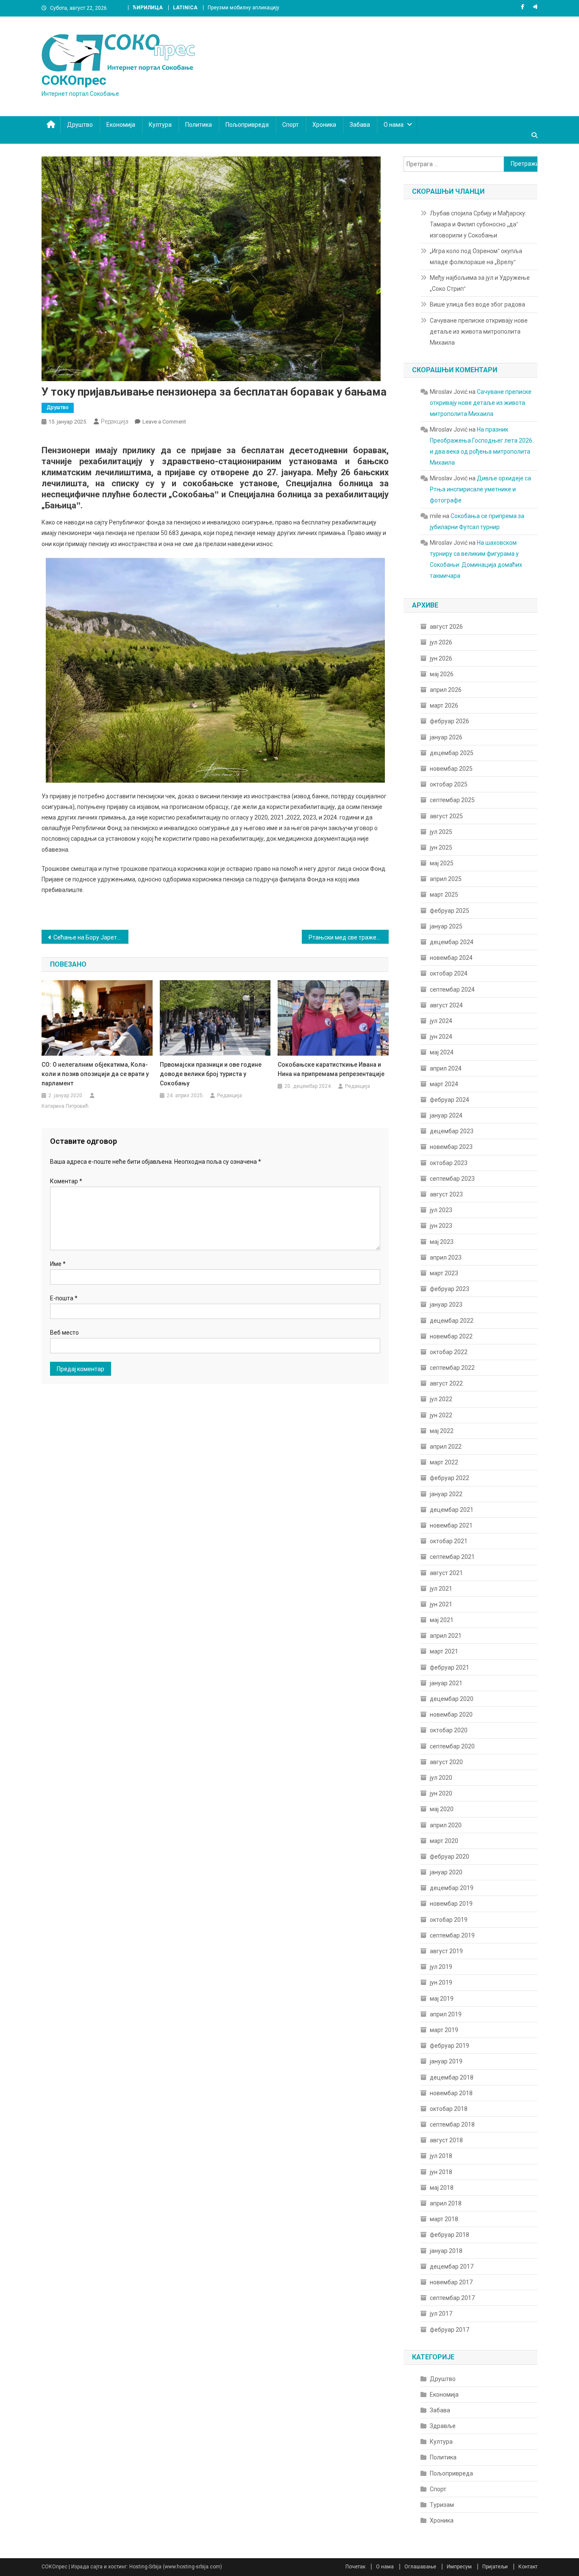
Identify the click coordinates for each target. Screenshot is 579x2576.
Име (58, 1264)
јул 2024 (441, 1021)
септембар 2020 (452, 1746)
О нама (394, 125)
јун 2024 (441, 1037)
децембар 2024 (452, 942)
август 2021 (446, 1573)
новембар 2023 (451, 1147)
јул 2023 (441, 1210)
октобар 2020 (449, 1730)
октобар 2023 (449, 1163)
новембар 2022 (451, 1336)
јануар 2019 (446, 2061)
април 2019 (446, 2014)
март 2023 (444, 1273)
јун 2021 (441, 1604)
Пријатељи (495, 2567)
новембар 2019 (451, 1904)
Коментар (66, 1181)
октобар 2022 (449, 1352)
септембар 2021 (452, 1557)
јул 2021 (441, 1589)
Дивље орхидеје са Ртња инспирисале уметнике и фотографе (480, 489)
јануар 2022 (446, 1494)
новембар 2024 (451, 958)
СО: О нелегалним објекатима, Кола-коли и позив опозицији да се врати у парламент (95, 1074)
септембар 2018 (452, 2124)
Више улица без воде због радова (477, 304)
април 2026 (446, 690)
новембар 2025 (451, 769)
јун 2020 (441, 1793)
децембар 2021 (452, 1510)
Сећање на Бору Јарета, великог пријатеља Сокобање (91, 937)
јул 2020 (441, 1778)
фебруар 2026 (450, 721)
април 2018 (446, 2203)
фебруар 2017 (450, 2330)
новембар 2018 (451, 2093)
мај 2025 (442, 863)
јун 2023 (441, 1226)
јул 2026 (441, 642)
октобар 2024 (449, 973)
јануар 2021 (446, 1683)
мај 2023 (442, 1242)
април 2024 (446, 1068)
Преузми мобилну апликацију (244, 8)
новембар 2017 (451, 2282)
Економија (121, 125)
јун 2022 (441, 1415)
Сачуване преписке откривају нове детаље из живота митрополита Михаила (479, 332)
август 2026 (446, 627)
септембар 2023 (452, 1179)
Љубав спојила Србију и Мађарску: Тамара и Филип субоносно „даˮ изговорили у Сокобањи (478, 224)
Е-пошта (64, 1298)
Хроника (324, 125)
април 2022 (446, 1447)
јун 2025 (441, 848)
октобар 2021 (449, 1541)
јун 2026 (441, 658)
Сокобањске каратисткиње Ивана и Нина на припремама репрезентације (331, 1069)
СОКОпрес (74, 80)
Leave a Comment (164, 422)
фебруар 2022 (450, 1478)
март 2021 (444, 1651)
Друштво (80, 125)
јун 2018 (441, 2172)
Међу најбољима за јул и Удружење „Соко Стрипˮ (480, 283)
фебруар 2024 (450, 1100)
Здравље (443, 2426)
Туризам (442, 2505)
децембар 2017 (452, 2267)
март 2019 (444, 2030)
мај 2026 (442, 674)
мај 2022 (442, 1431)
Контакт (528, 2567)
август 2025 (446, 816)
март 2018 (444, 2219)
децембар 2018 (452, 2077)
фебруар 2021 (450, 1667)
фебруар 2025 (450, 911)
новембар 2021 (451, 1525)
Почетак (355, 2567)
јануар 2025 (446, 926)
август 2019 (446, 1951)
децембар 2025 (452, 753)
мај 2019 (442, 1999)
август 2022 (446, 1383)
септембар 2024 (452, 990)
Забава (360, 125)
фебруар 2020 (450, 1857)
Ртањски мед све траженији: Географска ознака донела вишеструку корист (349, 937)
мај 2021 (442, 1620)
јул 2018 (441, 2156)
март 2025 (444, 895)
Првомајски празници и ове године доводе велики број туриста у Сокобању (211, 1074)
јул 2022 (441, 1399)
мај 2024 (442, 1052)
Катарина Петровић (65, 1106)
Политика (199, 125)
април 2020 (446, 1825)
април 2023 (446, 1257)
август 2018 (446, 2140)
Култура (160, 125)
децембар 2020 (452, 1699)
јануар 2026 (446, 737)
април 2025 (446, 879)
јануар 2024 (446, 1115)
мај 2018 (442, 2188)
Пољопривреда (247, 125)
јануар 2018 (446, 2251)
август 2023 (446, 1194)
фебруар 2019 (450, 2046)
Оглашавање (420, 2567)
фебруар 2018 (450, 2235)
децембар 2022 (452, 1321)
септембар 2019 (452, 1935)
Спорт (291, 125)
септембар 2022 (452, 1368)
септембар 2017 (452, 2298)
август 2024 (446, 1005)
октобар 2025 (449, 784)
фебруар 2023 (450, 1289)
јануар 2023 (446, 1305)
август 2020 (446, 1762)
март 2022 (444, 1462)
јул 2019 (441, 1967)
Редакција (115, 421)
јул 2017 (441, 2314)
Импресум (459, 2567)
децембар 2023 (452, 1131)
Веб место (64, 1333)
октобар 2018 (449, 2109)
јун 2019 (441, 1982)
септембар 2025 (452, 800)
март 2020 (444, 1841)
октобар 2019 (449, 1920)
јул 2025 (441, 832)
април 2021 (446, 1636)
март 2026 (444, 705)
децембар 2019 (452, 1888)
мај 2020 (442, 1809)
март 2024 (444, 1084)
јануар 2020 (446, 1872)
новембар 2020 (451, 1715)
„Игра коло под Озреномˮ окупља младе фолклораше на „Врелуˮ (476, 256)
